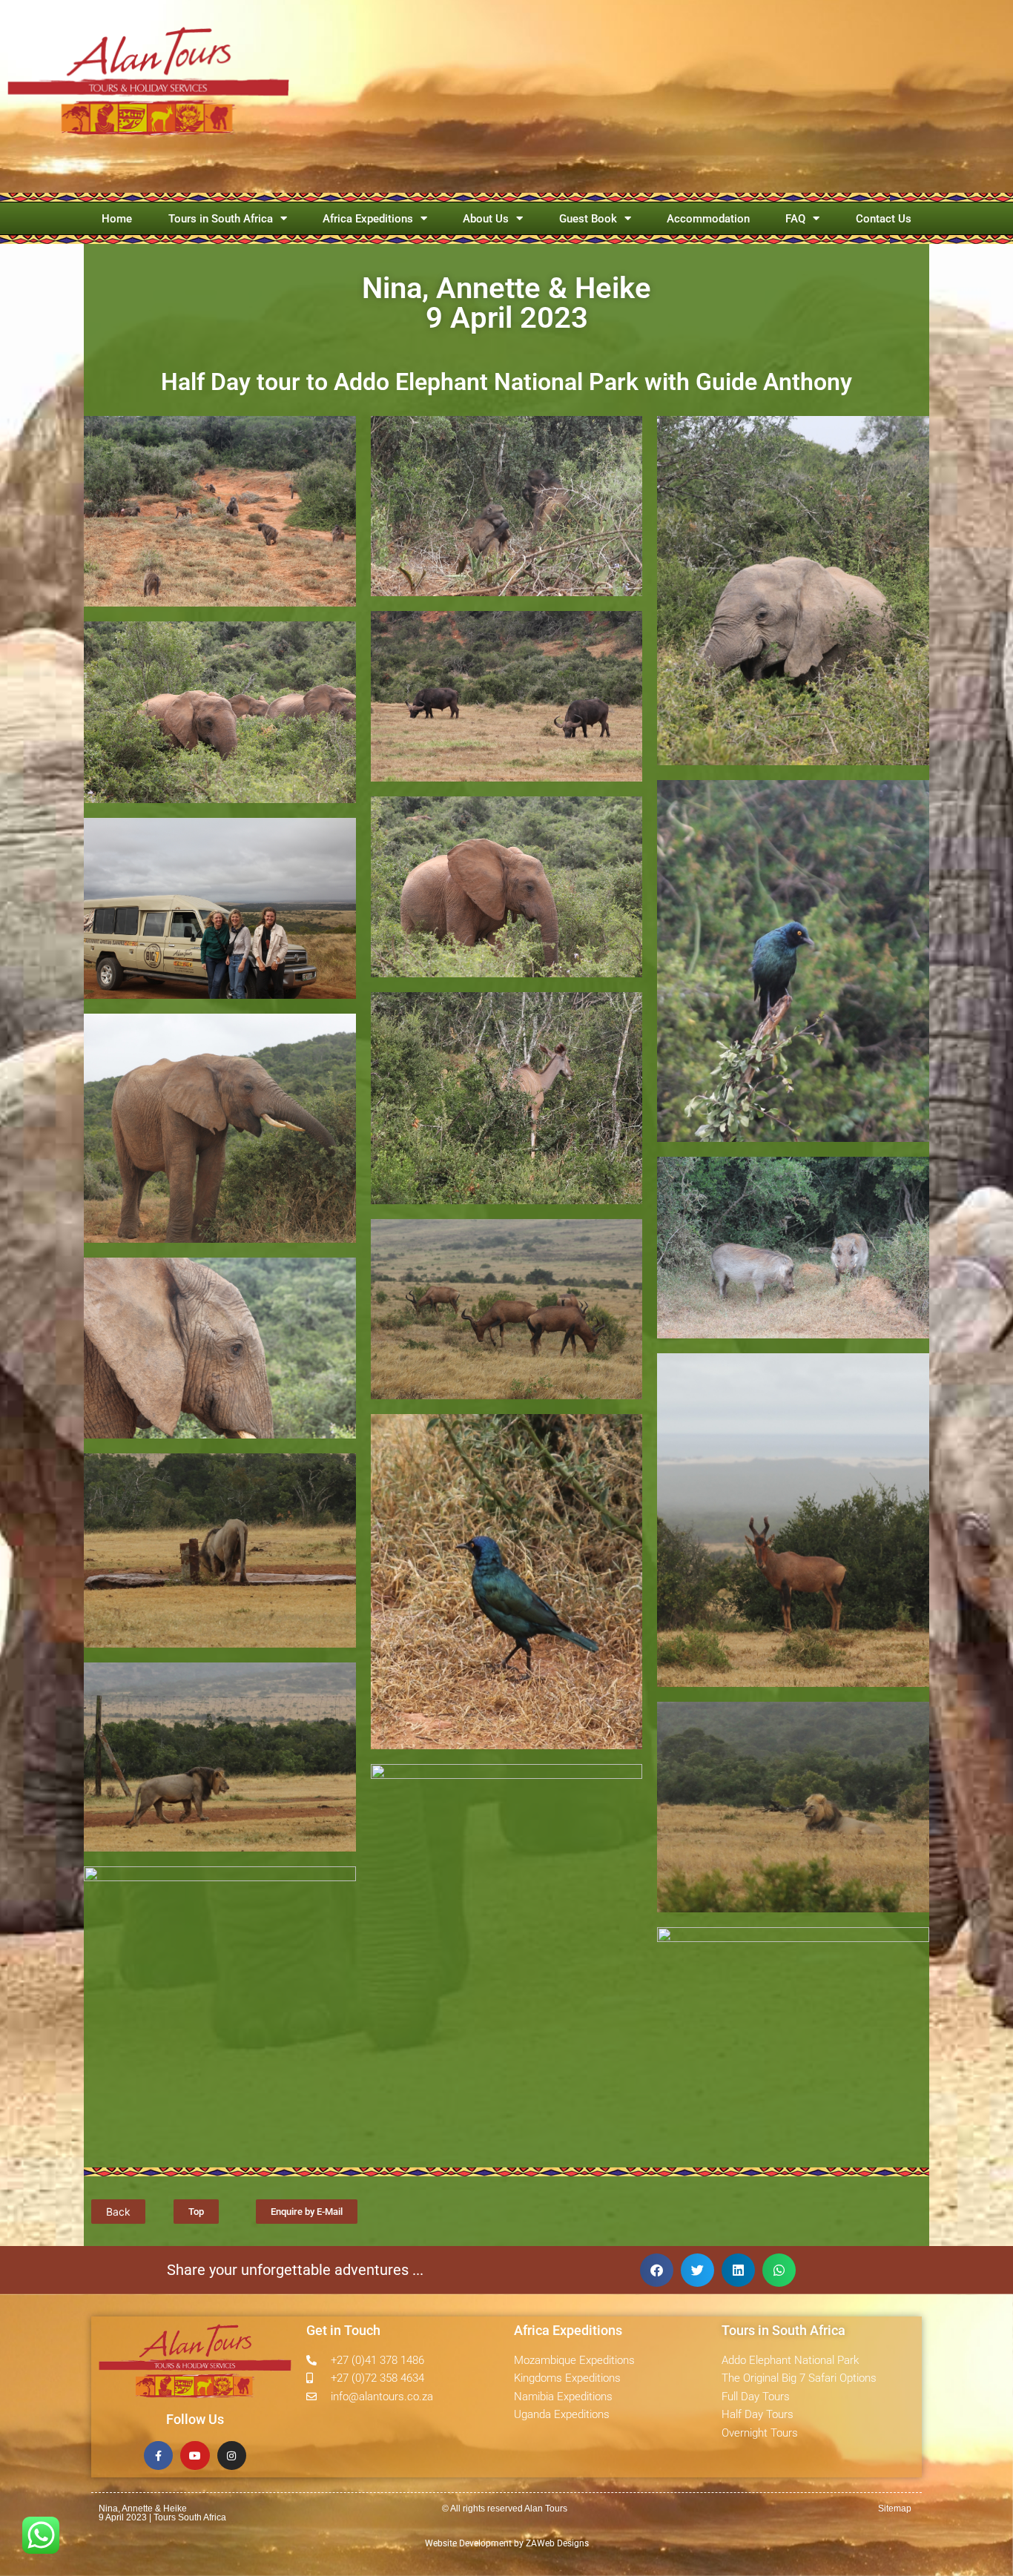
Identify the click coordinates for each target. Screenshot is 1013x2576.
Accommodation (708, 219)
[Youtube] (195, 2456)
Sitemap (895, 2509)
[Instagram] (232, 2456)
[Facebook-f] (158, 2456)
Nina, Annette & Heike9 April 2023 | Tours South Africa (162, 2513)
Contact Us (884, 219)
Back (118, 2212)
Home (117, 219)
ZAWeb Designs (556, 2543)
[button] (657, 2270)
